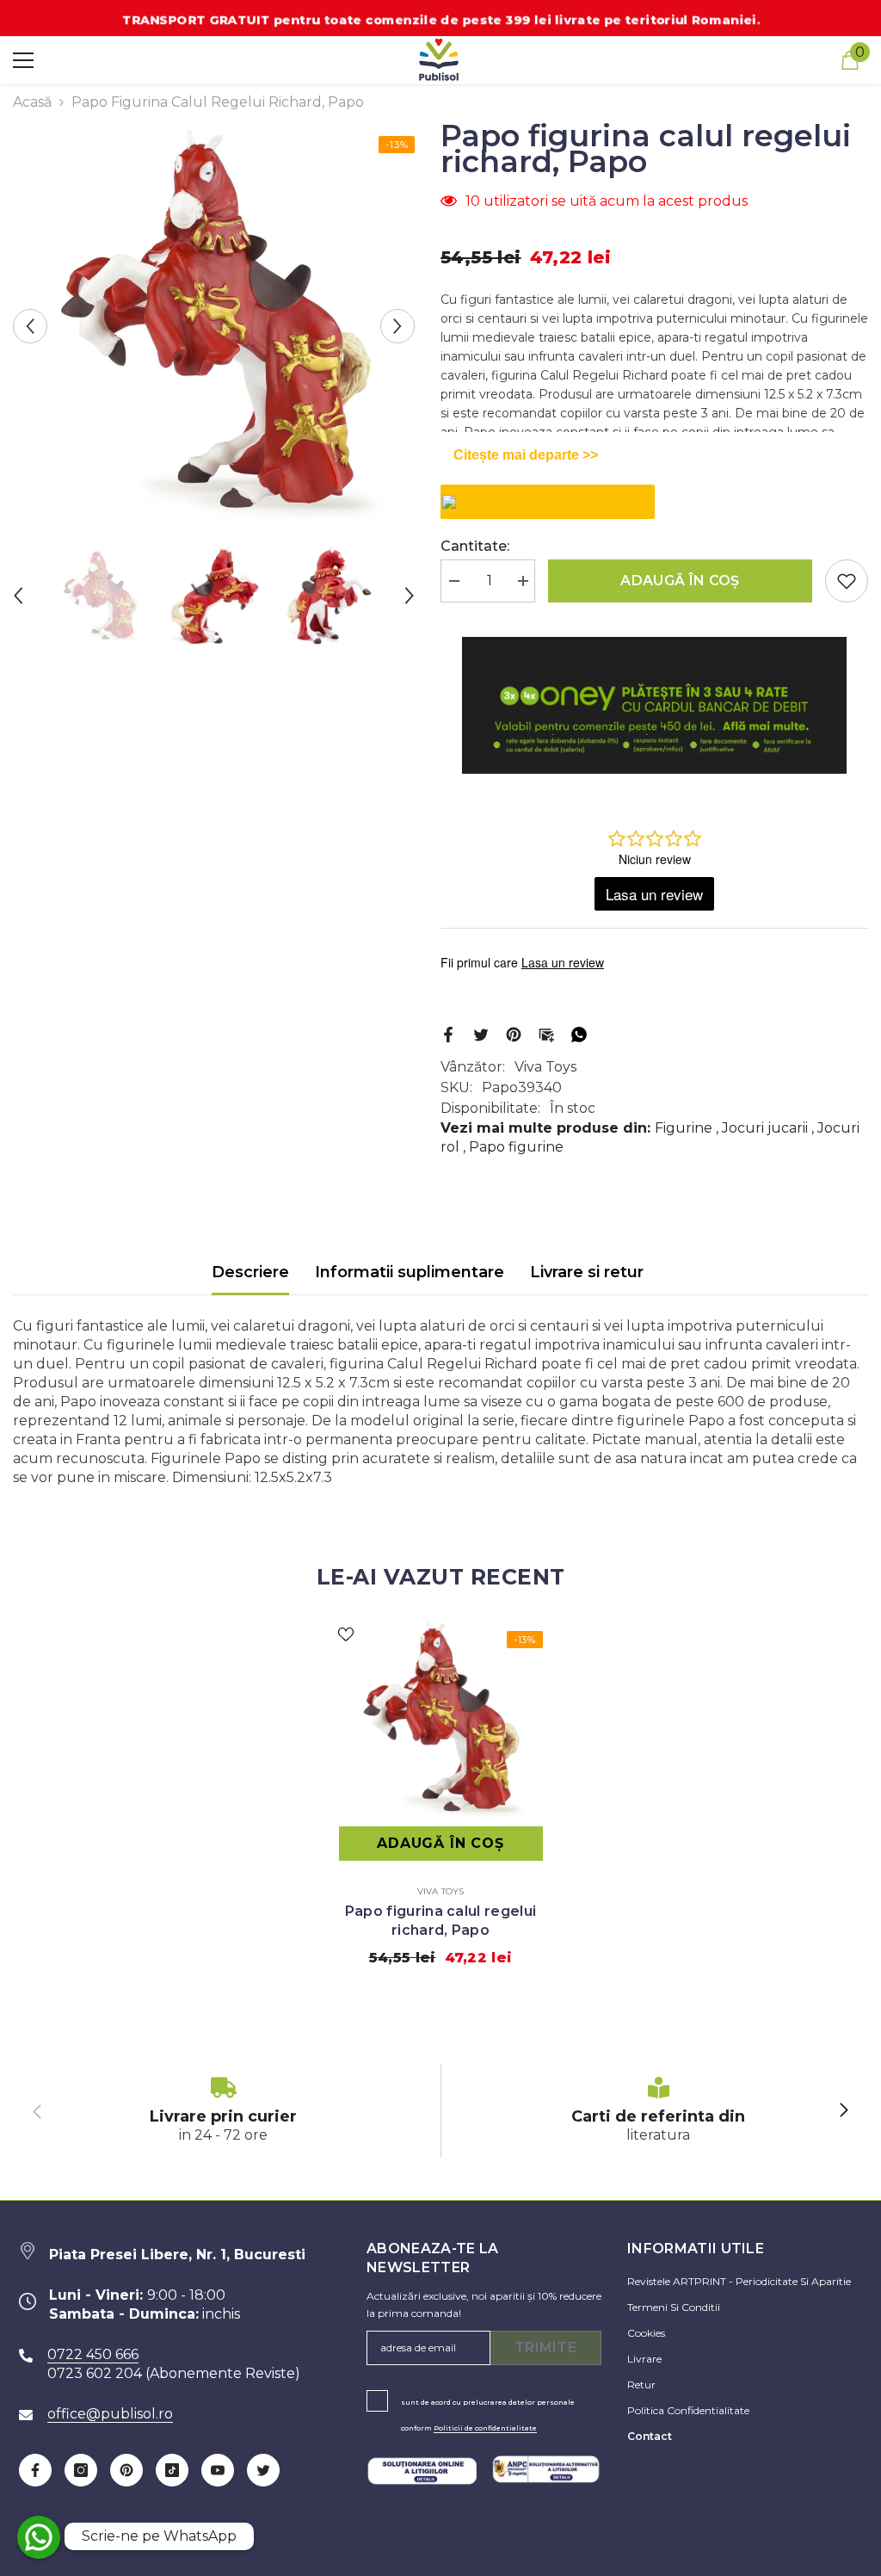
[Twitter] (481, 1033)
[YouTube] (218, 2470)
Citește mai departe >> (526, 455)
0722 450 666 (93, 2354)
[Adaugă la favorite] (847, 581)
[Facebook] (448, 1033)
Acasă (32, 102)
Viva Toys (545, 1067)
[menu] (23, 60)
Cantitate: (475, 546)
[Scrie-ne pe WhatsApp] (39, 2537)
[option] (214, 326)
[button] (30, 326)
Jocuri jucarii (765, 1128)
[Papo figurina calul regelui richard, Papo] (441, 1720)
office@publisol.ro (110, 2414)
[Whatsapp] (579, 1033)
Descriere (250, 1272)
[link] (223, 2111)
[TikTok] (172, 2470)
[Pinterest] (514, 1033)
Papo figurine (516, 1147)
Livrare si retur (587, 1272)
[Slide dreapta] (843, 2111)
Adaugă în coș (680, 581)
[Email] (546, 1033)
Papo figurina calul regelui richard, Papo (441, 1921)
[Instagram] (81, 2470)
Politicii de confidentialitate (485, 2428)
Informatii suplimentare (410, 1272)
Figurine (684, 1128)
